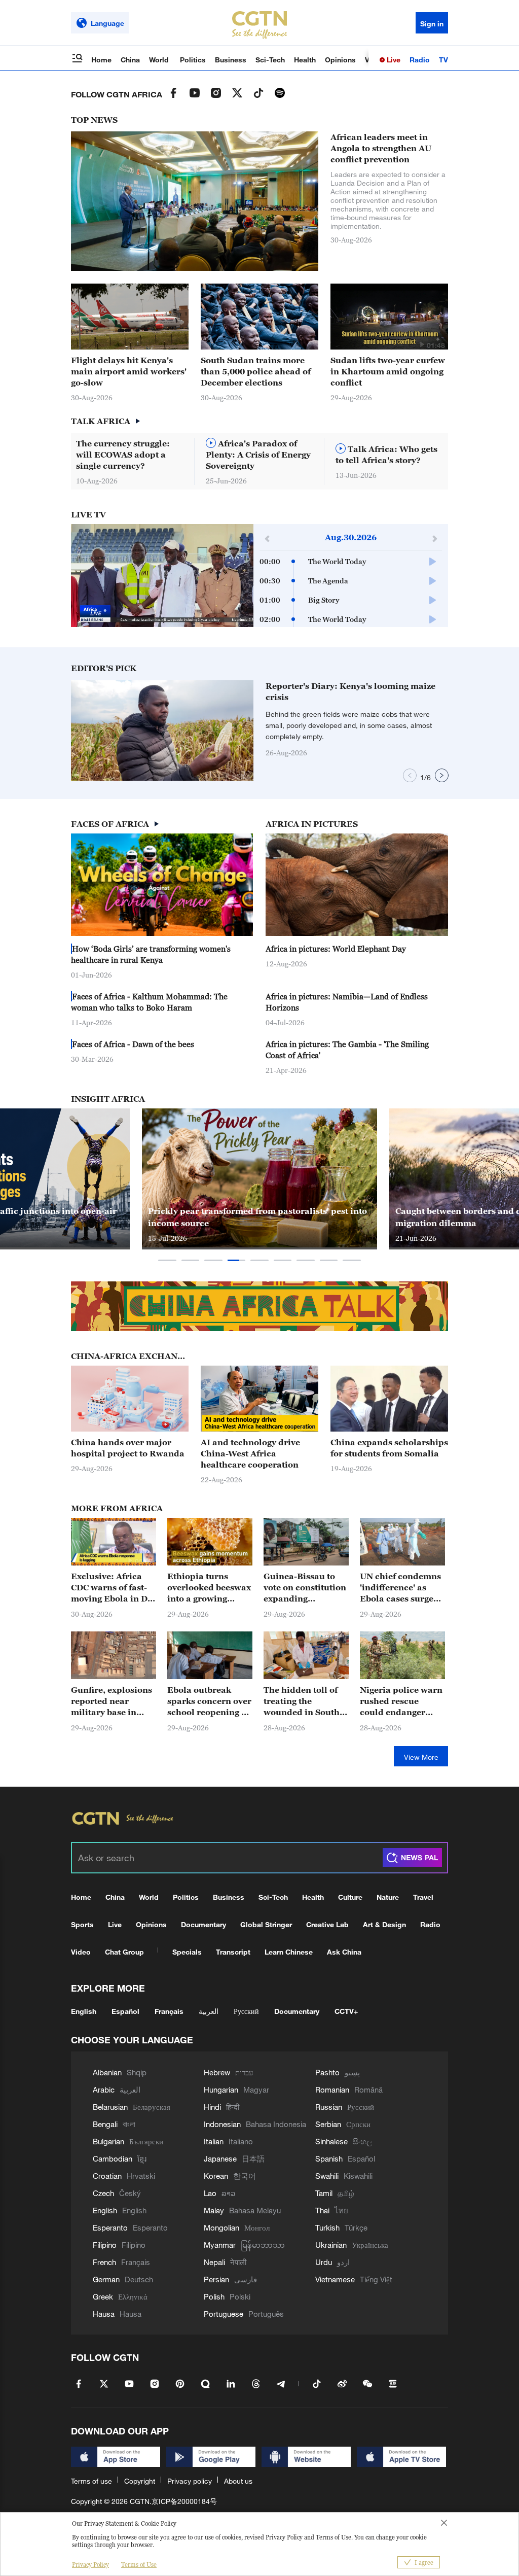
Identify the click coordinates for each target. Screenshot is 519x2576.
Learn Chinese (289, 1952)
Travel (423, 1897)
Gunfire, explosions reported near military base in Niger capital (112, 1701)
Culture (350, 1897)
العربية (209, 2011)
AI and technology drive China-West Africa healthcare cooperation (250, 1453)
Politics (193, 60)
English (84, 2011)
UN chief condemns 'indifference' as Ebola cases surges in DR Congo (400, 1588)
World (160, 60)
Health (305, 60)
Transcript (233, 1952)
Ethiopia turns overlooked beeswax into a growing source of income (209, 1588)
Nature (388, 1897)
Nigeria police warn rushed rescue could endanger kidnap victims (401, 1701)
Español (125, 2011)
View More (421, 1757)
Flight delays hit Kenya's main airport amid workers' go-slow (129, 371)
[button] (422, 344)
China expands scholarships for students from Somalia (389, 1448)
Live (393, 60)
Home (101, 60)
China (130, 60)
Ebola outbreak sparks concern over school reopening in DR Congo (209, 1701)
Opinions (340, 60)
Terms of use (91, 2481)
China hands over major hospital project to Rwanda (128, 1448)
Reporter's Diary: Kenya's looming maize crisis (350, 691)
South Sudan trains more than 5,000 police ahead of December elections (256, 371)
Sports (82, 1924)
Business (231, 60)
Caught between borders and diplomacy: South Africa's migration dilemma (262, 1217)
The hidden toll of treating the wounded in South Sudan (302, 1701)
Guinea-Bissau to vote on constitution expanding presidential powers (305, 1588)
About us (238, 2481)
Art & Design (384, 1924)
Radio (420, 60)
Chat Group (124, 1952)
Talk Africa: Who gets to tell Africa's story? (386, 455)
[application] (162, 576)
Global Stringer (266, 1924)
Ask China (344, 1952)
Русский (246, 2011)
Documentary (203, 1924)
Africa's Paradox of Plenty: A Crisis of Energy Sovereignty (258, 455)
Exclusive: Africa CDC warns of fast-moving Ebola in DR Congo (113, 1588)
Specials (187, 1952)
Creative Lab (327, 1924)
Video (81, 1952)
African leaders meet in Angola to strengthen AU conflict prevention (381, 148)
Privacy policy (190, 2481)
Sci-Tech (270, 60)
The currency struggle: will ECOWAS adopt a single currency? (123, 455)
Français (169, 2011)
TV (443, 60)
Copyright (140, 2481)
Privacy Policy (90, 2565)
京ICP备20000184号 (184, 2501)
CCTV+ (346, 2011)
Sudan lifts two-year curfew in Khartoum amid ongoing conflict (388, 371)
